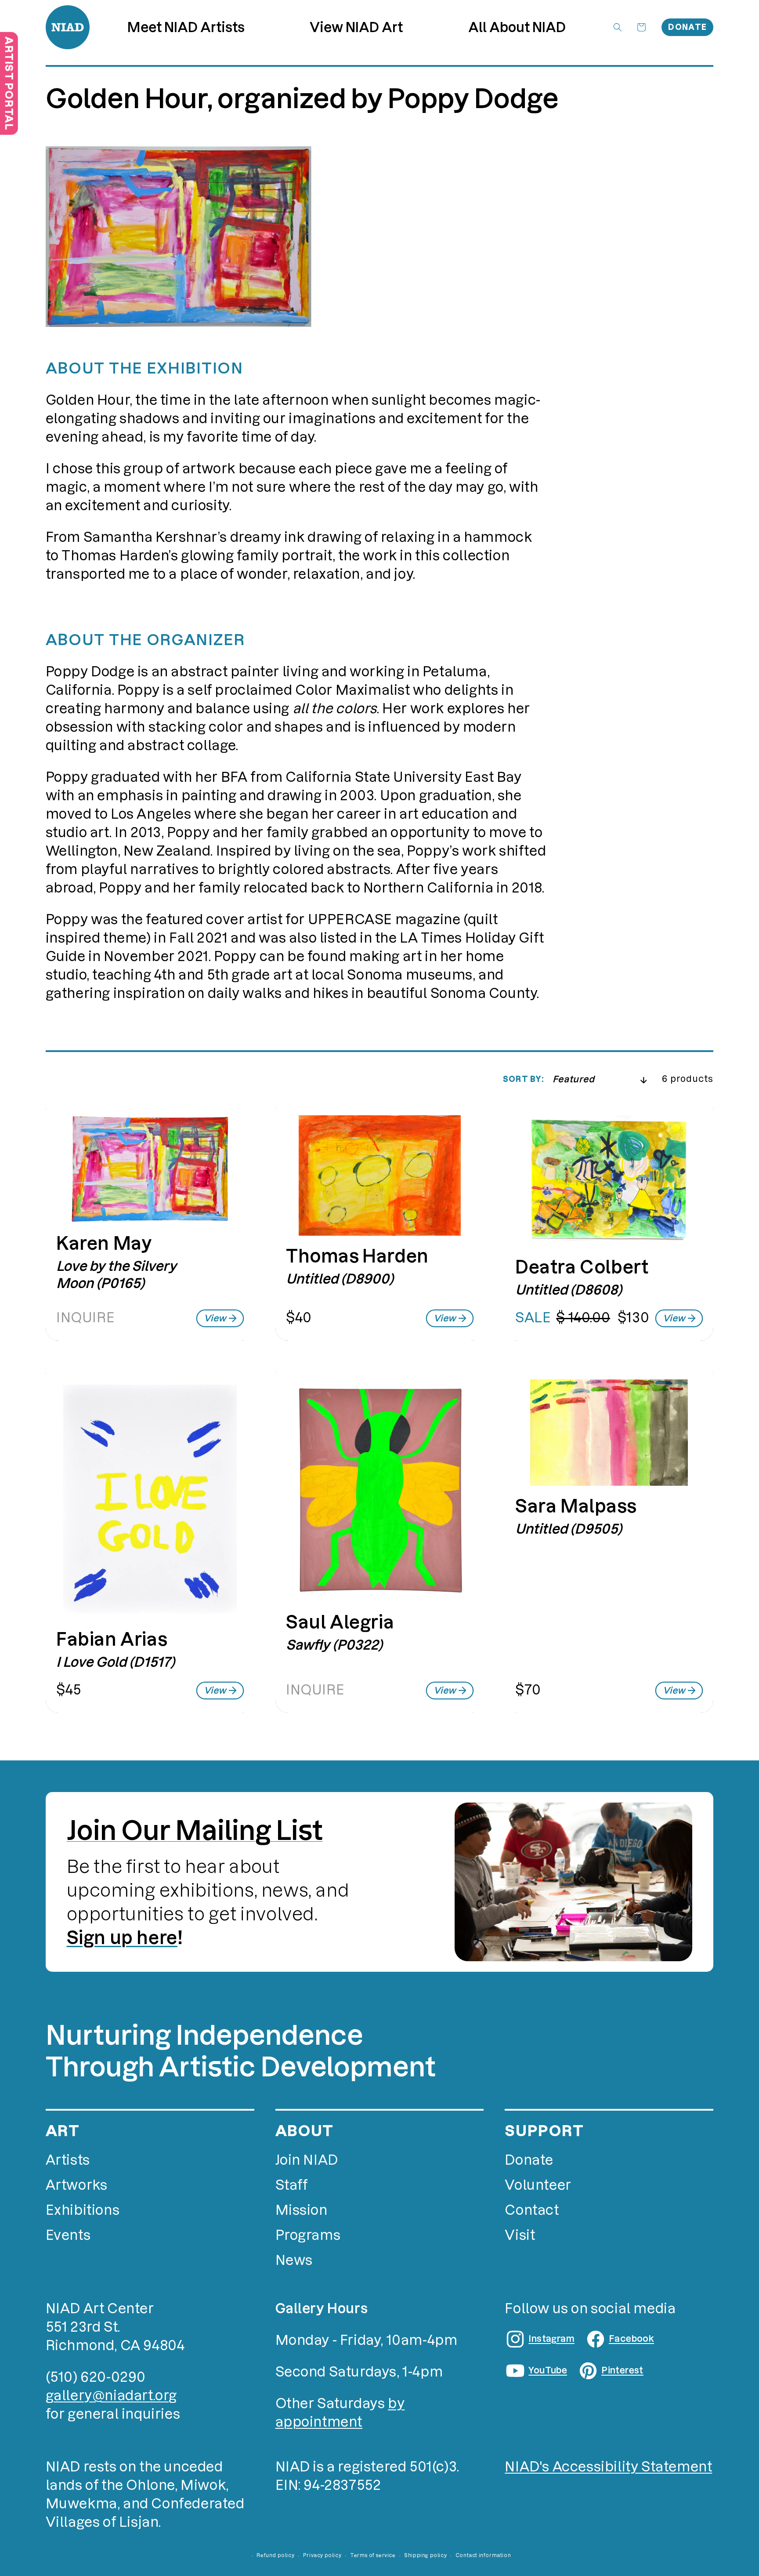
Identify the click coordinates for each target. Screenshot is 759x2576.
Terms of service (373, 2555)
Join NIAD (307, 2160)
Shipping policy (425, 2555)
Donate (687, 27)
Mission (302, 2210)
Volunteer (538, 2185)
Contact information (483, 2555)
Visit (520, 2235)
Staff (292, 2185)
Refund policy (275, 2555)
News (294, 2260)
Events (68, 2235)
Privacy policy (322, 2555)
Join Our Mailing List (195, 1830)
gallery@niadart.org (111, 2396)
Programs (308, 2235)
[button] (356, 27)
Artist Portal (9, 83)
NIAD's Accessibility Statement (608, 2467)
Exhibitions (83, 2210)
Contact (532, 2210)
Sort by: (523, 1079)
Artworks (77, 2185)
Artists (68, 2160)
